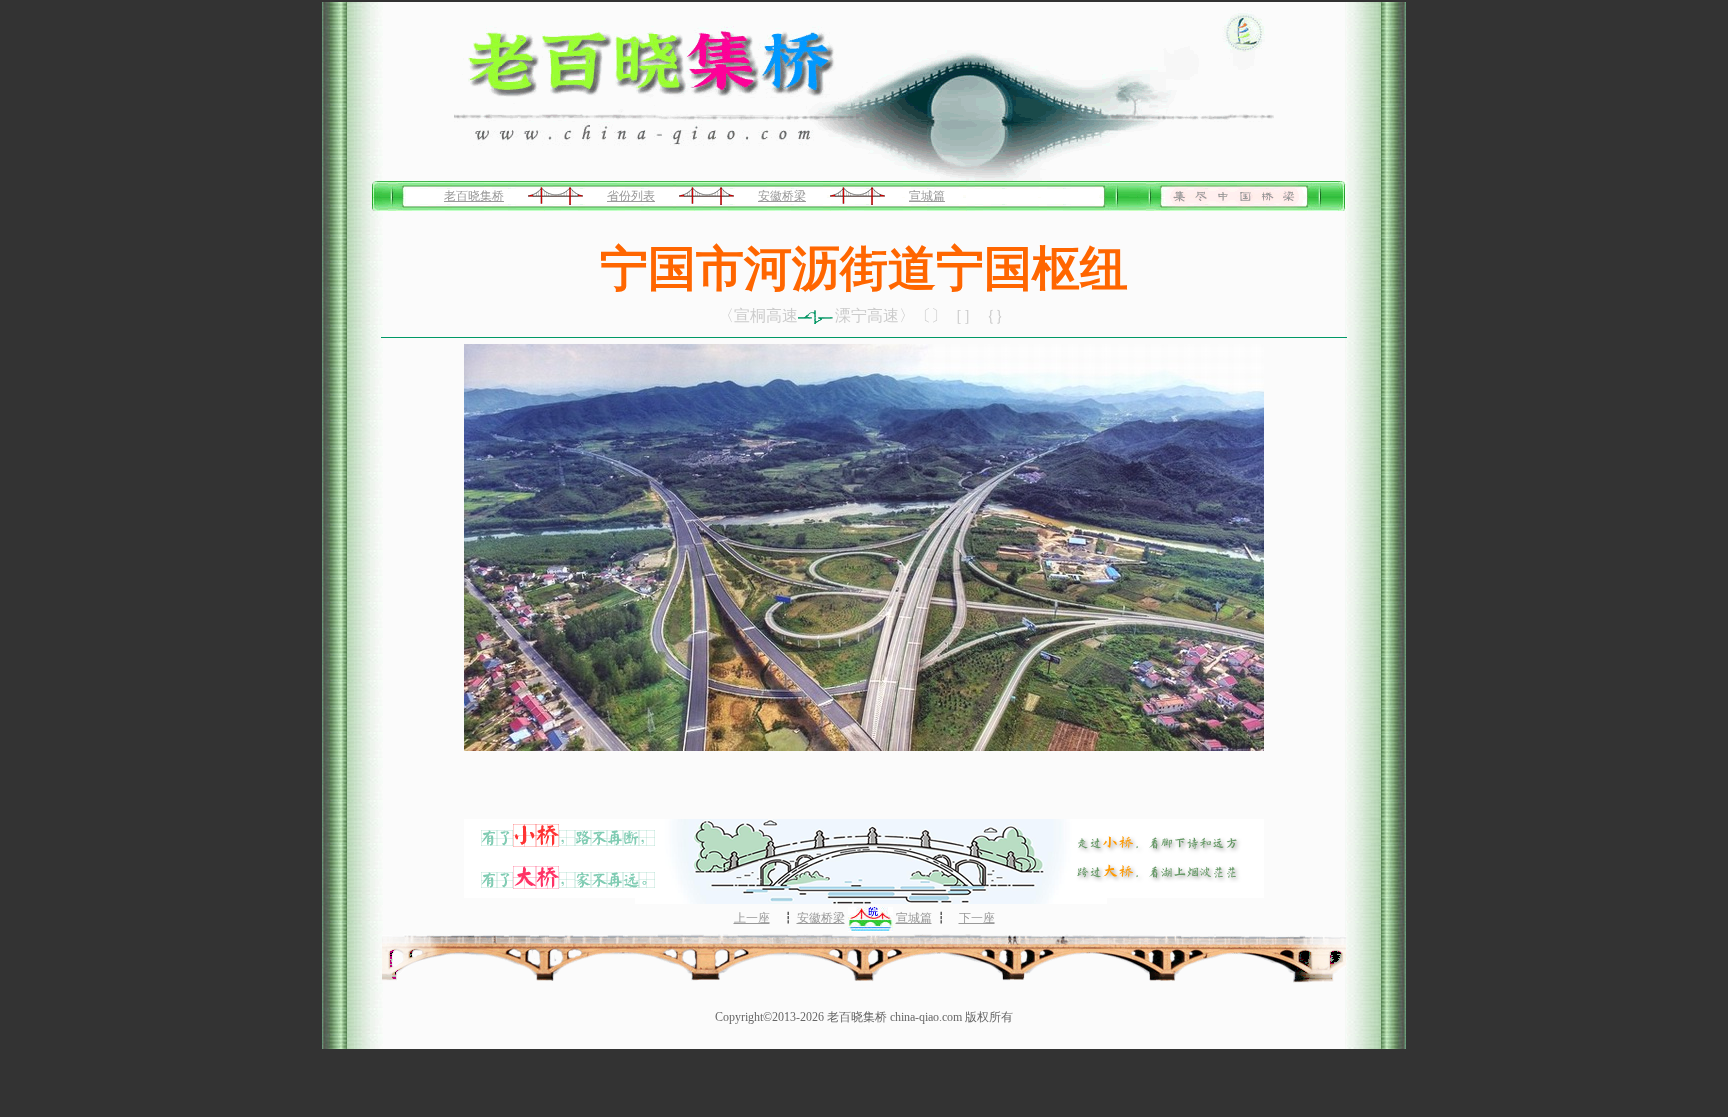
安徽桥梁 (782, 196)
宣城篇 (927, 196)
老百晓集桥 (474, 196)
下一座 (977, 918)
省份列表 (631, 196)
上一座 (752, 918)
